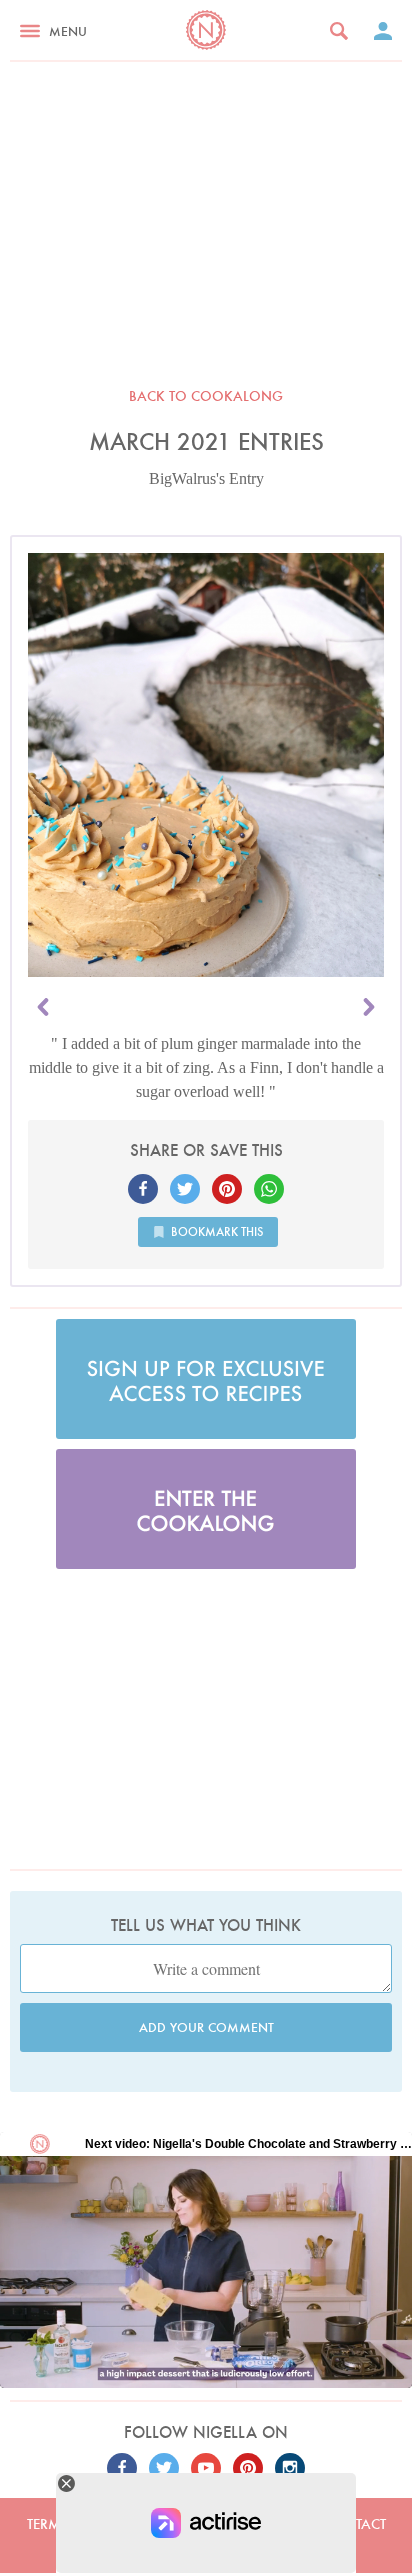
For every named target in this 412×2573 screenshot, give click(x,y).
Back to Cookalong (206, 396)
